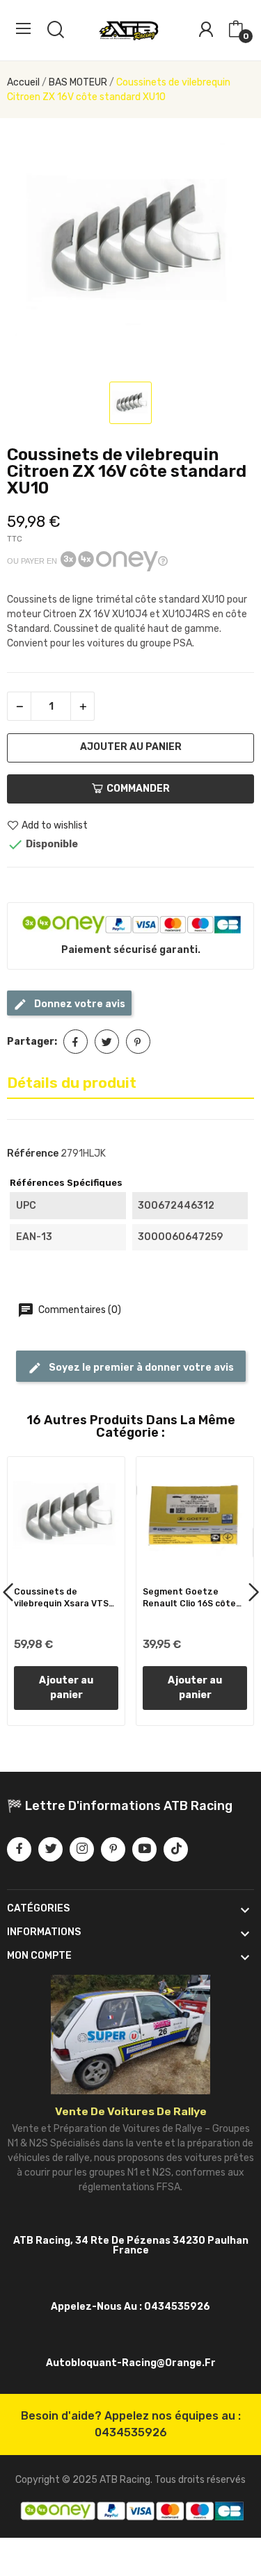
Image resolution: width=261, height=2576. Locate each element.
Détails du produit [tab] (72, 1083)
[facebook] (19, 1849)
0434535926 (131, 2432)
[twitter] (50, 1849)
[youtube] (144, 1849)
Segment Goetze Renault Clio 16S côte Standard (189, 1598)
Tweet (107, 1042)
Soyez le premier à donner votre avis (140, 1368)
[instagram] (82, 1849)
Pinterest (138, 1042)
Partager (76, 1042)
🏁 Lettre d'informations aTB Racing (120, 1806)
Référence (33, 1154)
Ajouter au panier (131, 747)
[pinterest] (113, 1849)
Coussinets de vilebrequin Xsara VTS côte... (61, 1598)
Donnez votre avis (79, 1004)
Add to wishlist (55, 825)
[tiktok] (176, 1849)
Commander (138, 789)
